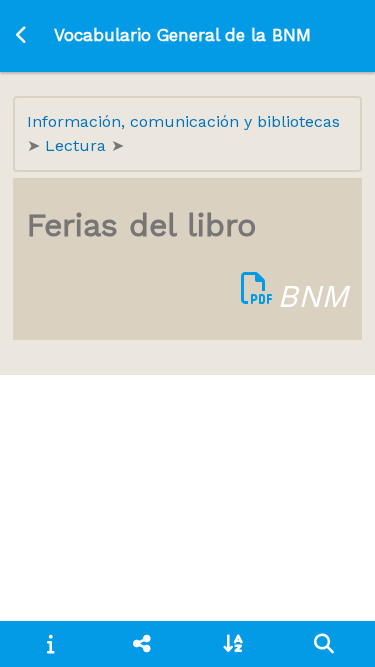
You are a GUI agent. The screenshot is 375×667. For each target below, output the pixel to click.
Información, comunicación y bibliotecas (183, 121)
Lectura (78, 145)
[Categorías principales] (141, 644)
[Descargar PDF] (257, 296)
